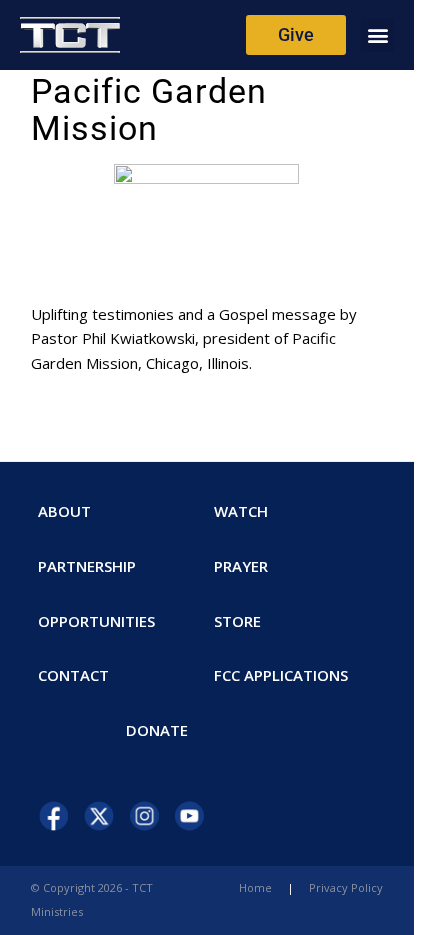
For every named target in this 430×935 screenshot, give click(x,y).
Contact (73, 675)
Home (255, 887)
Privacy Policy (346, 887)
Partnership (87, 566)
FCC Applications (281, 675)
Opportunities (96, 621)
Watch (241, 511)
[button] (377, 35)
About (64, 511)
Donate (157, 730)
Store (237, 621)
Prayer (241, 566)
